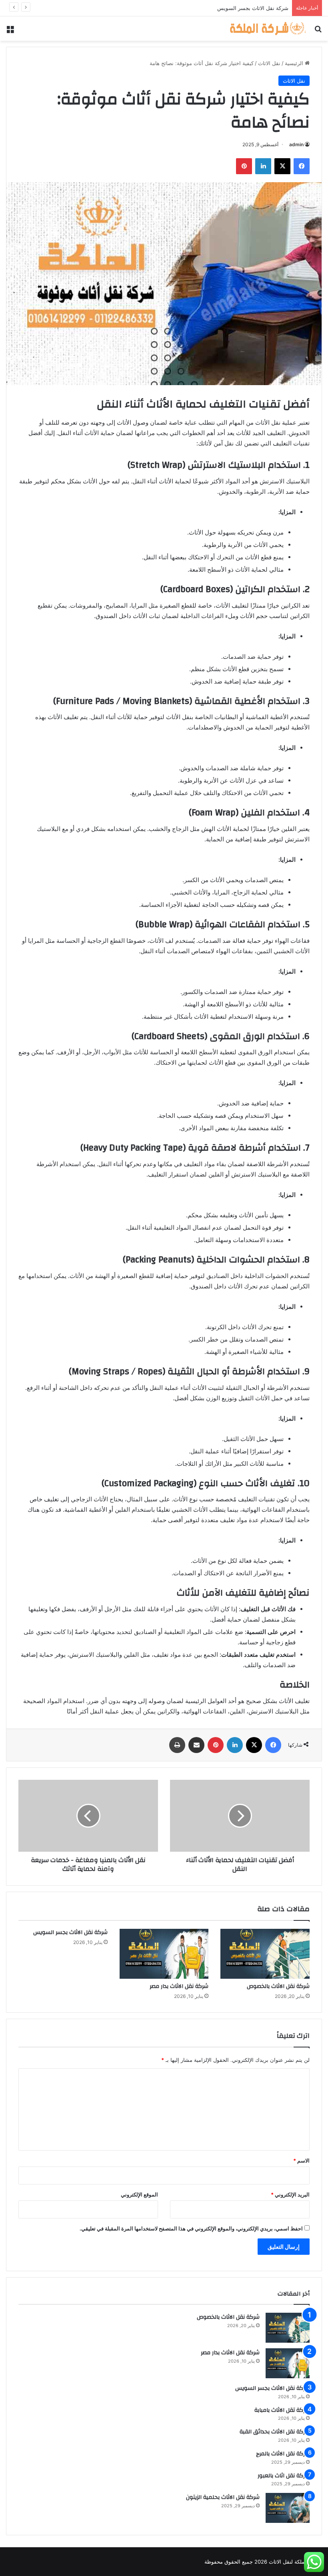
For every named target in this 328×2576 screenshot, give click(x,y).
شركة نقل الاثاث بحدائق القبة (275, 2432)
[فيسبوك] (302, 166)
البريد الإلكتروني (290, 2194)
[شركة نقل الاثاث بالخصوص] (265, 1954)
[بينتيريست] (244, 166)
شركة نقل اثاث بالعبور (284, 2476)
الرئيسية (295, 63)
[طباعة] (177, 1745)
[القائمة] (10, 32)
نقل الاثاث (269, 63)
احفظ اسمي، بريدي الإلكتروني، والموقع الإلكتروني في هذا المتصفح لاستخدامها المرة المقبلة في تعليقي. (191, 2228)
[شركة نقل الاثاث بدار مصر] (164, 1954)
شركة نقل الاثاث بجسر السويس (70, 1932)
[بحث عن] (318, 32)
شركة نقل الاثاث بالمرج (283, 2454)
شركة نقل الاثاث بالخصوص (278, 1986)
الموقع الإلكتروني (139, 2194)
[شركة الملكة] (268, 29)
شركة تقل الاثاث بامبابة (262, 8)
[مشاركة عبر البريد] (196, 1745)
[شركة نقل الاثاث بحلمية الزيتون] (288, 2508)
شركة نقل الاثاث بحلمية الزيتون (223, 2497)
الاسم (301, 2161)
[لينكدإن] (263, 166)
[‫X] (282, 166)
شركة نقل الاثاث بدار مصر (179, 1986)
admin (296, 144)
